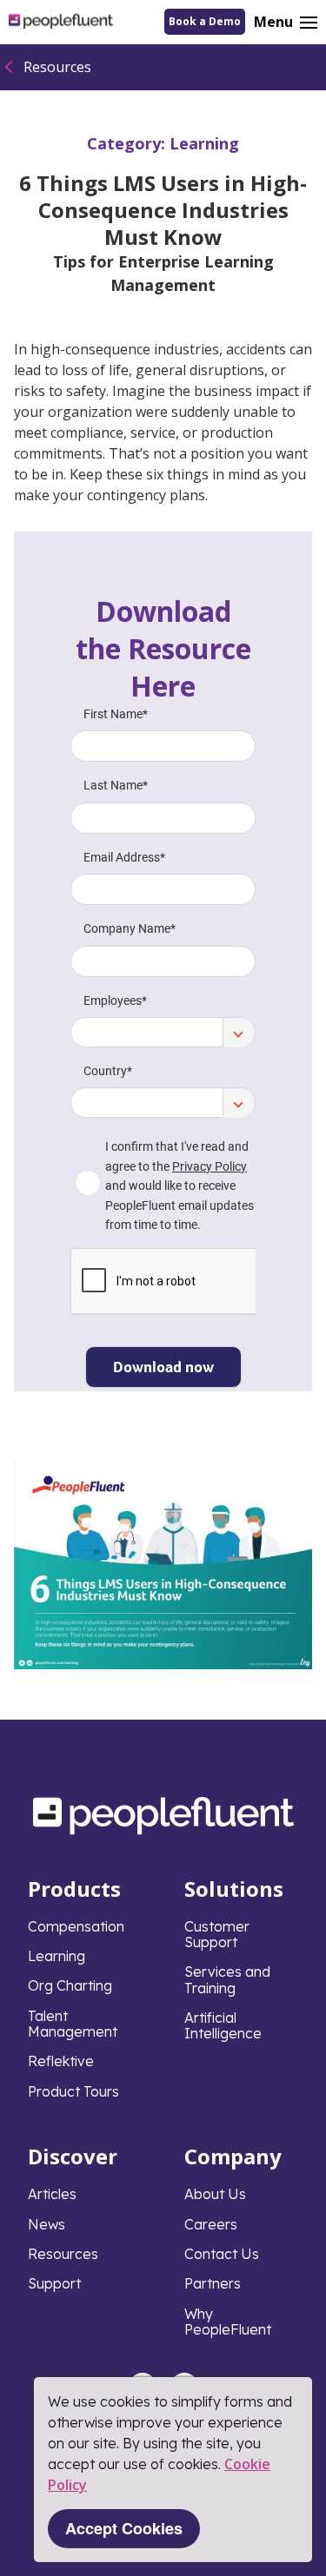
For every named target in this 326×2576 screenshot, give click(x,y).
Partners (213, 2283)
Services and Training (227, 1979)
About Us (215, 2194)
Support (54, 2283)
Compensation (76, 1926)
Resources (57, 67)
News (47, 2224)
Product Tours (73, 2091)
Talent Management (73, 2024)
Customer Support (217, 1934)
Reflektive (61, 2061)
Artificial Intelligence (223, 2025)
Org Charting (70, 1985)
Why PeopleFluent (228, 2322)
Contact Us (222, 2254)
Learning (204, 143)
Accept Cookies (124, 2528)
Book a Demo (205, 21)
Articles (52, 2194)
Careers (211, 2224)
